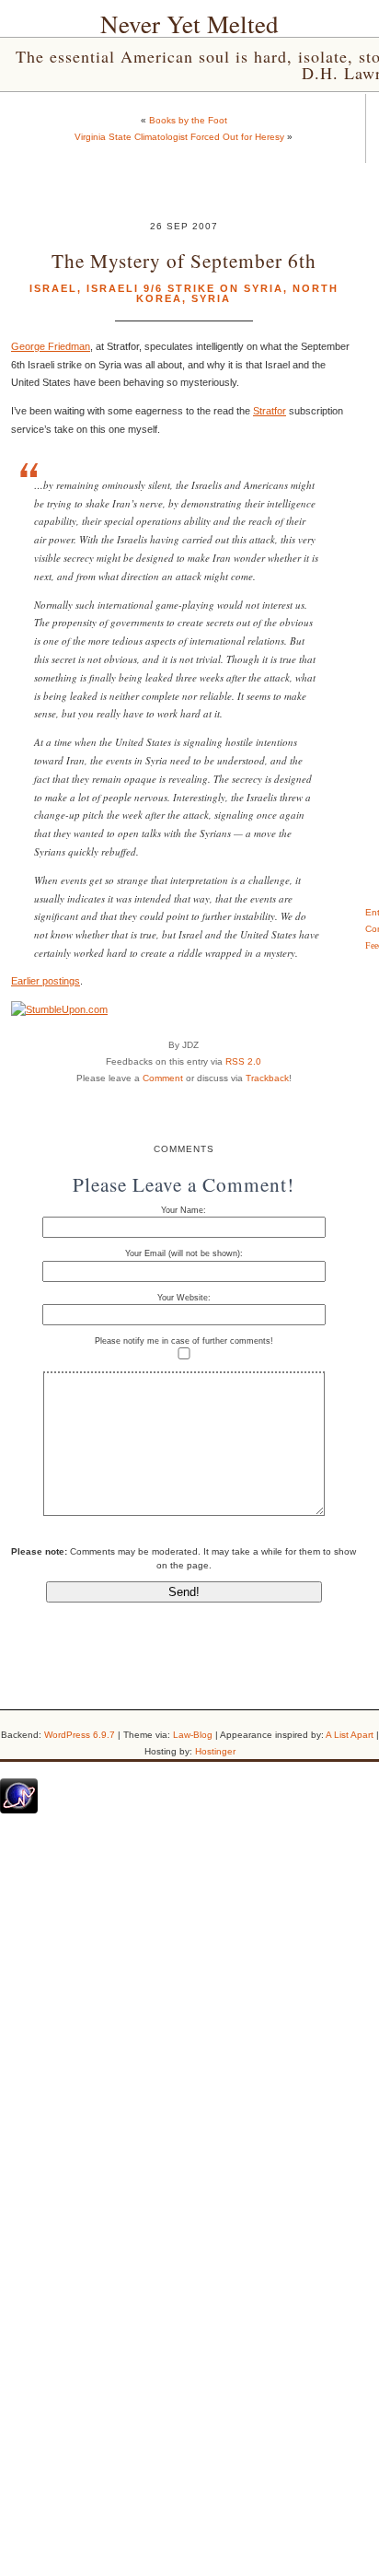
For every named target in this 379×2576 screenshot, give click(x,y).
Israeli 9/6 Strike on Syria (185, 288)
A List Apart (350, 1735)
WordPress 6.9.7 (80, 1735)
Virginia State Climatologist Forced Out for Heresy (179, 137)
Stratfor (270, 411)
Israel (53, 288)
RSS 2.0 (243, 1061)
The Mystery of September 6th (184, 260)
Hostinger (215, 1751)
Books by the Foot (188, 120)
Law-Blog (193, 1735)
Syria (211, 298)
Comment (163, 1078)
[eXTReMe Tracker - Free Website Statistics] (19, 1810)
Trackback (267, 1078)
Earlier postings (46, 981)
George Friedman (51, 346)
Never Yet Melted (189, 24)
